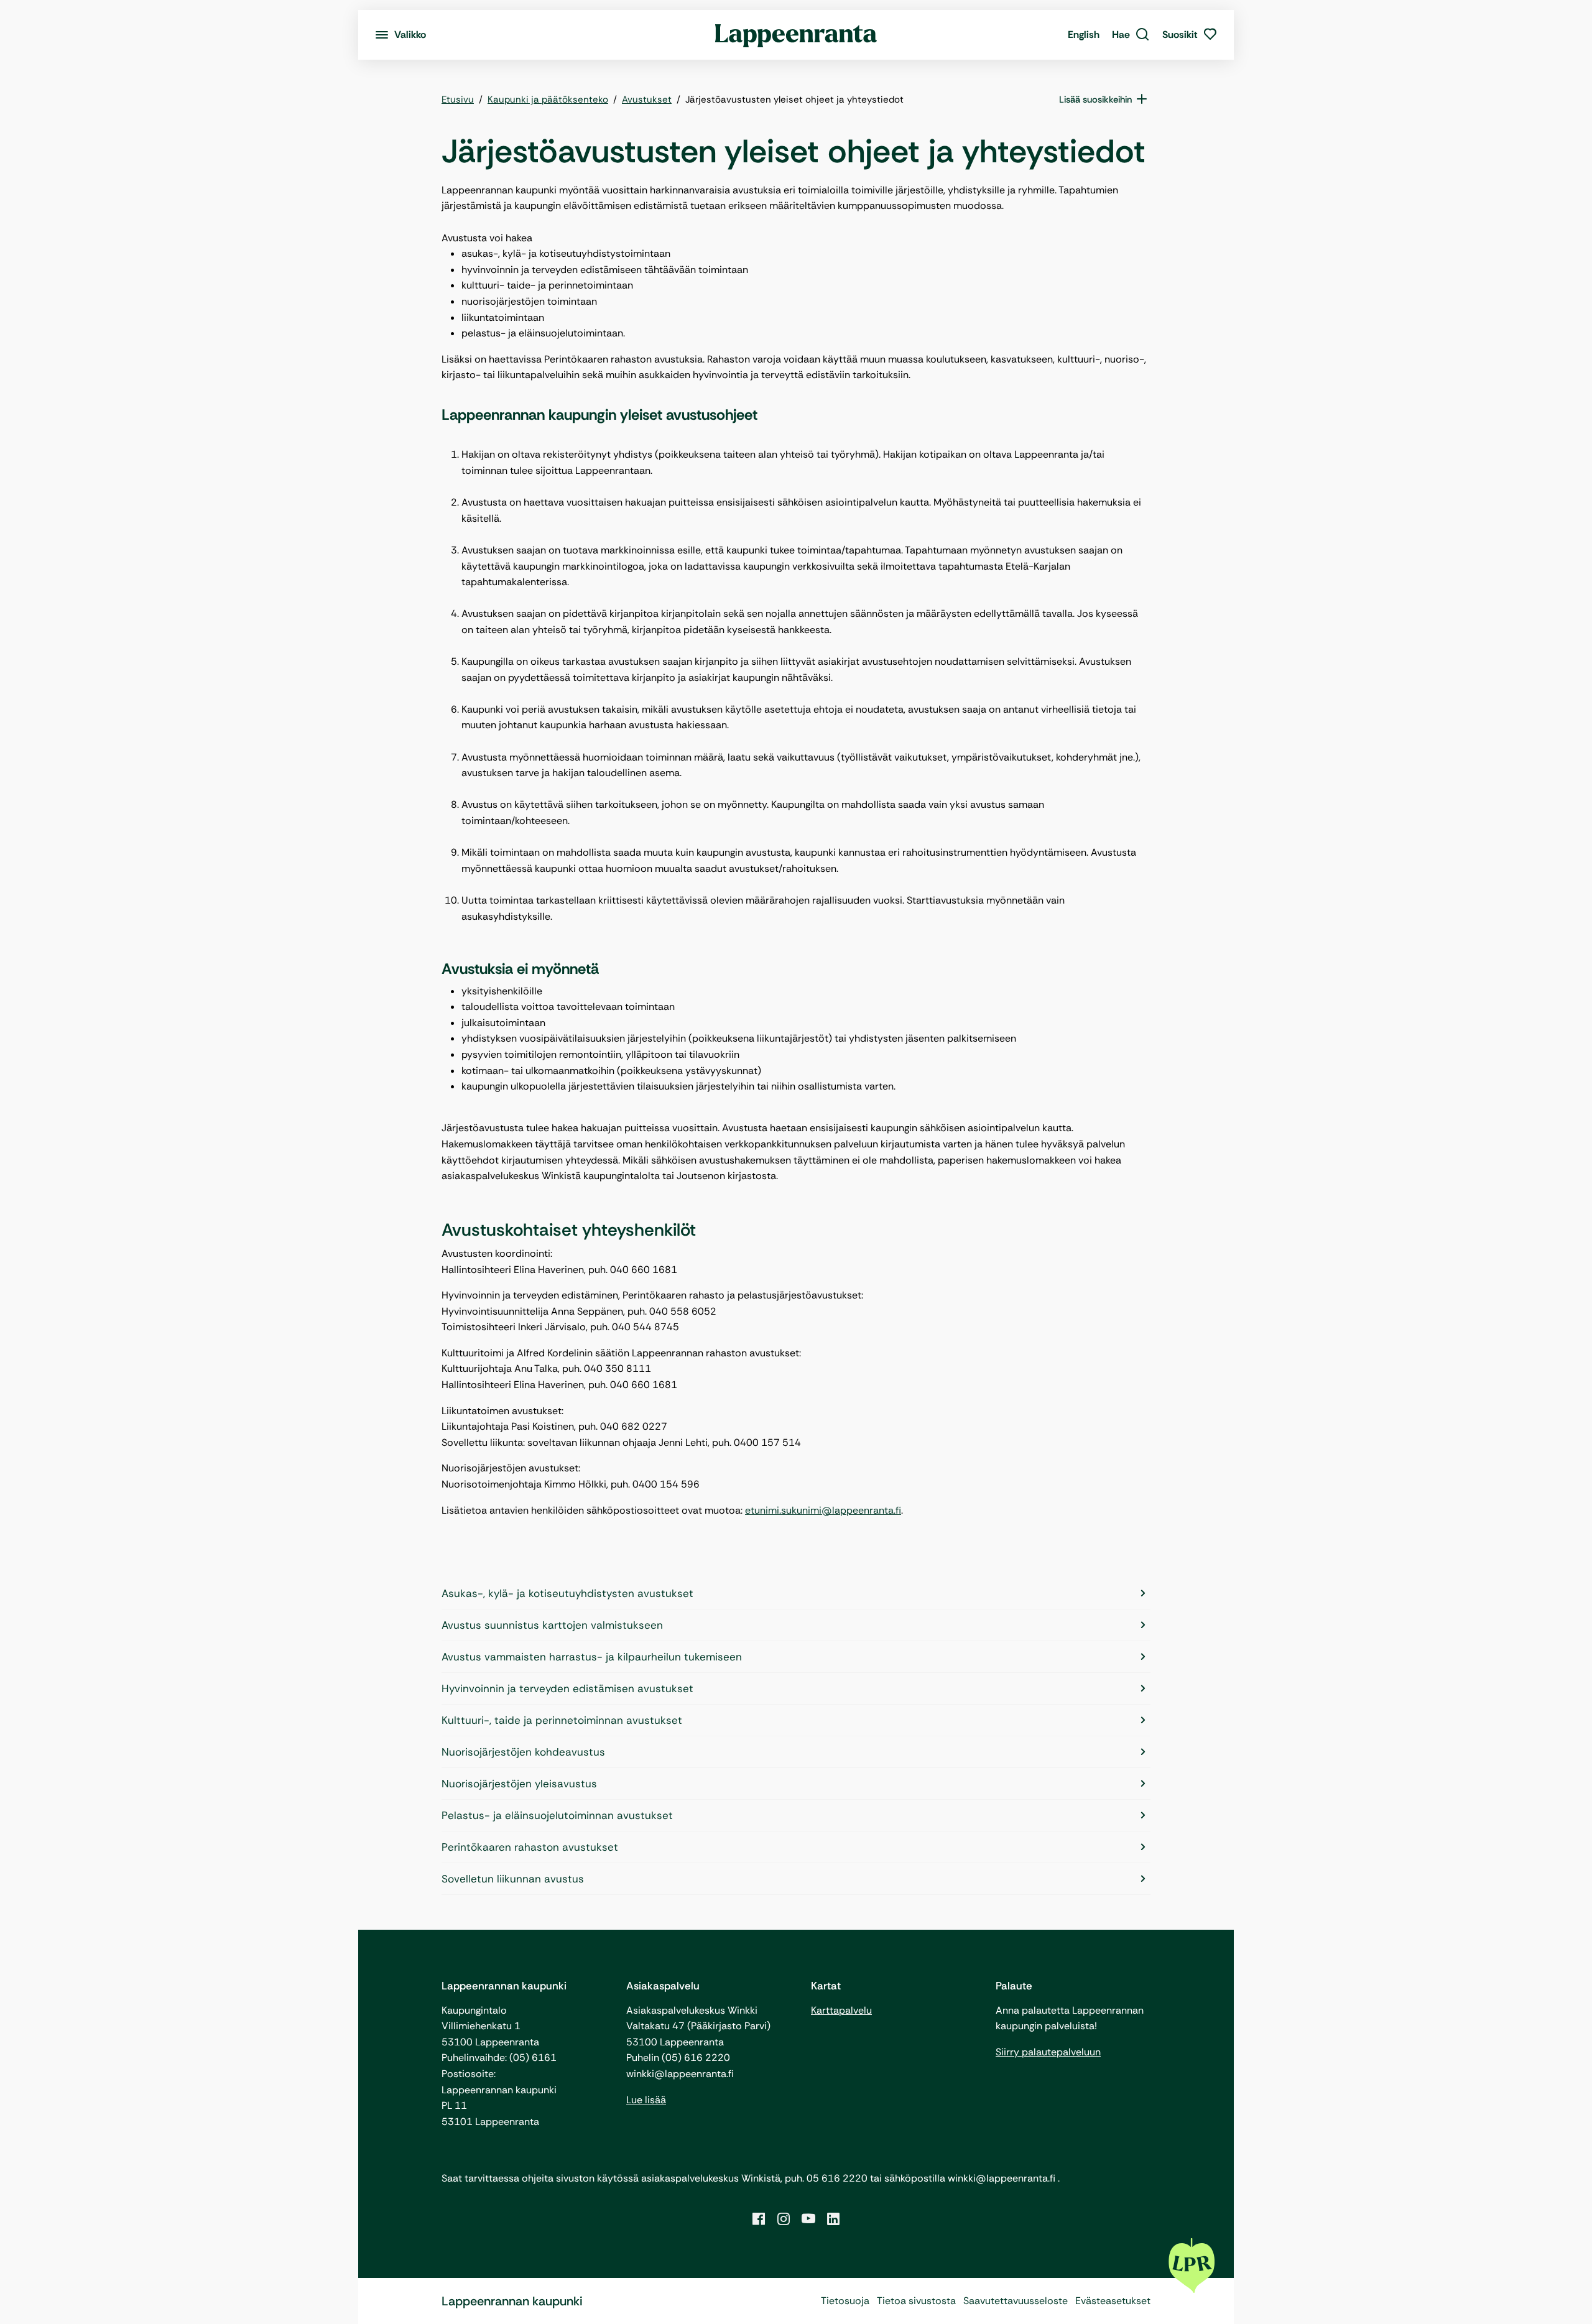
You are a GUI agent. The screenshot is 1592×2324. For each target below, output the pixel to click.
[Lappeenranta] (796, 35)
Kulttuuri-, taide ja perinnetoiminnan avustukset (562, 1720)
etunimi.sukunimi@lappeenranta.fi (823, 1510)
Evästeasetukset (1113, 2301)
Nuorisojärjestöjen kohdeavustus (523, 1752)
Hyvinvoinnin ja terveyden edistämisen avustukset (567, 1688)
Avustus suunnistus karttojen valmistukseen (552, 1625)
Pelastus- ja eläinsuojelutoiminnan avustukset (557, 1815)
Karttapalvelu (841, 2010)
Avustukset (647, 100)
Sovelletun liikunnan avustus (513, 1879)
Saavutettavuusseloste (1016, 2301)
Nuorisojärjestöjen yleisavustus (519, 1784)
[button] (1131, 35)
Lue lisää (646, 2100)
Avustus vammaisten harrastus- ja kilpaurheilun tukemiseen (592, 1657)
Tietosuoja (845, 2301)
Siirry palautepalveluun (1048, 2052)
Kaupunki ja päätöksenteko (548, 100)
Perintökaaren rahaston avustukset (530, 1847)
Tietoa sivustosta (916, 2301)
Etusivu (458, 100)
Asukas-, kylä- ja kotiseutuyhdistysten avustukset (567, 1593)
